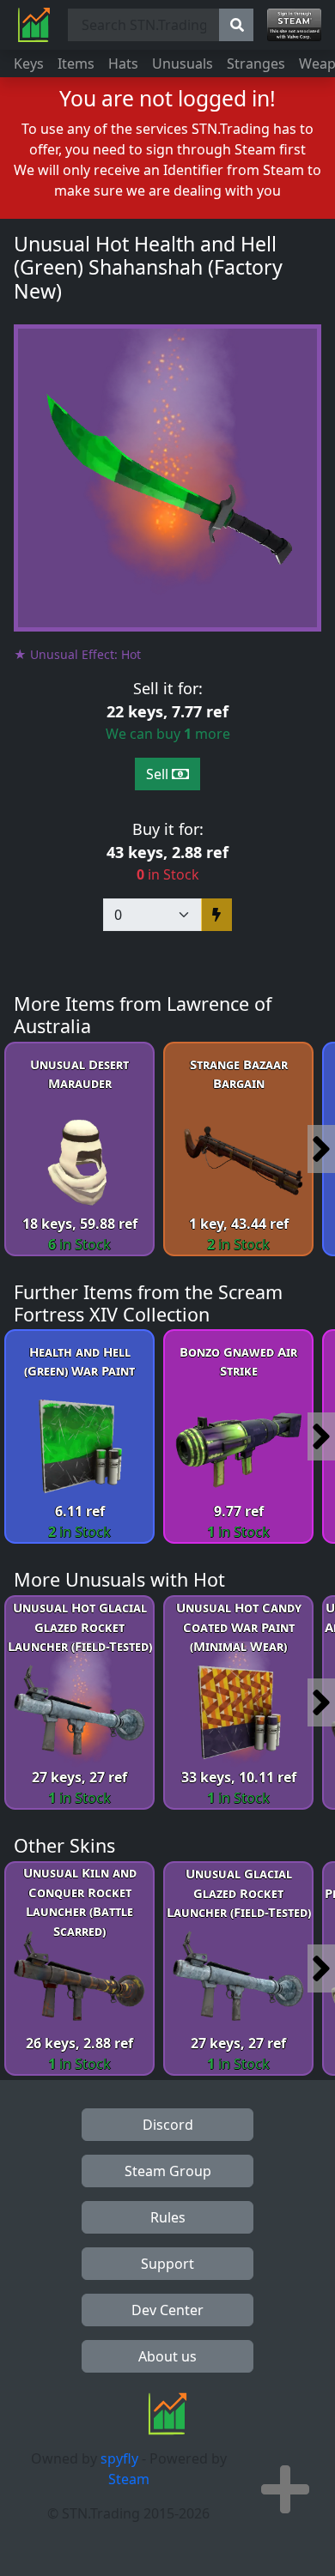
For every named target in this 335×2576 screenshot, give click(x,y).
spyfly (119, 2458)
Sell (159, 774)
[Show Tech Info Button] (285, 2489)
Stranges (256, 63)
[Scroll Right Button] (321, 1149)
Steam (129, 2479)
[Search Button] (236, 25)
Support (167, 2264)
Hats (123, 63)
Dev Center (167, 2310)
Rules (168, 2217)
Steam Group (168, 2171)
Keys (29, 63)
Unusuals (183, 63)
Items (76, 63)
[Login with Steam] (294, 25)
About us (167, 2356)
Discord (168, 2125)
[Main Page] (34, 25)
